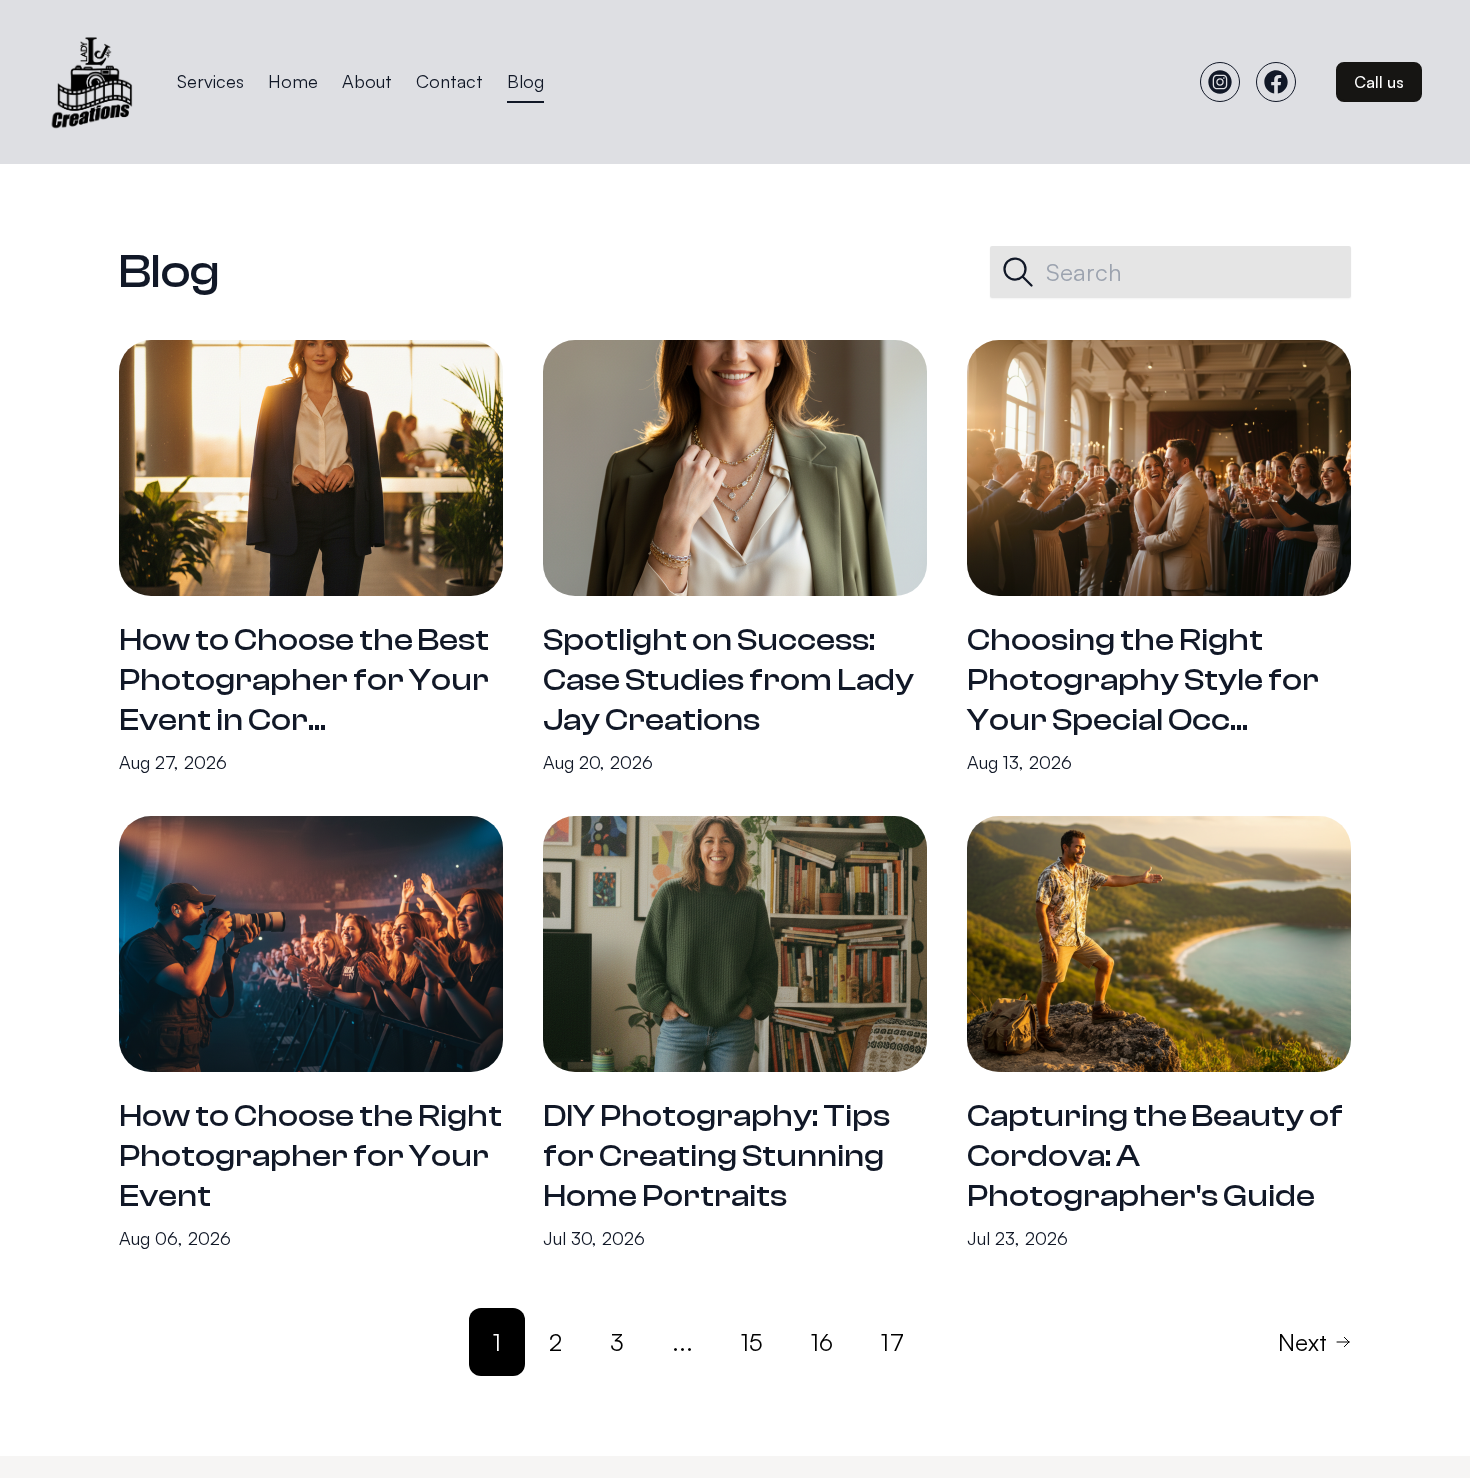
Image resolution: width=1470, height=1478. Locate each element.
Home (293, 81)
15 (752, 1342)
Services (210, 81)
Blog (525, 81)
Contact (449, 81)
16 (822, 1342)
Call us (1379, 82)
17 (892, 1342)
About (367, 81)
